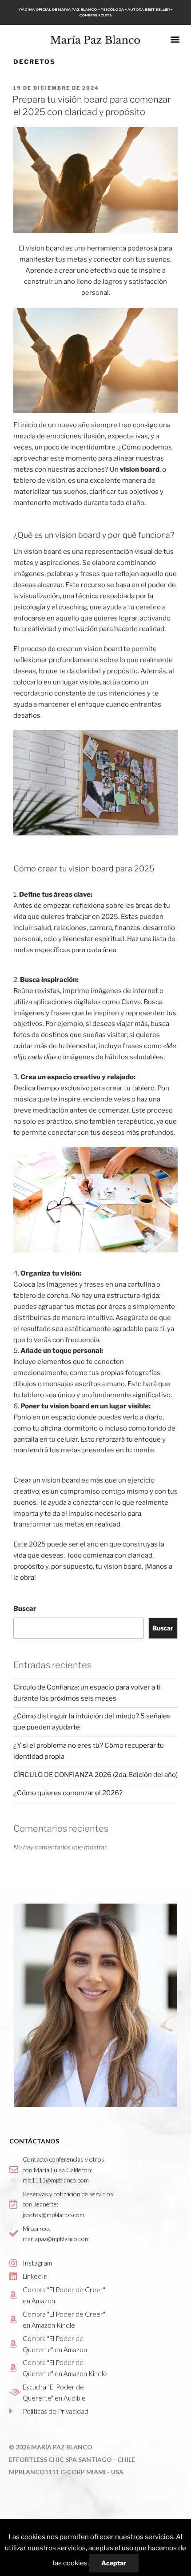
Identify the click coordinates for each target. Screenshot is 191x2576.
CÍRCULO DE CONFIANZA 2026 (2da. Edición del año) (95, 1775)
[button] (175, 39)
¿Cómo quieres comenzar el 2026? (68, 1793)
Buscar (25, 1609)
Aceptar (114, 2563)
